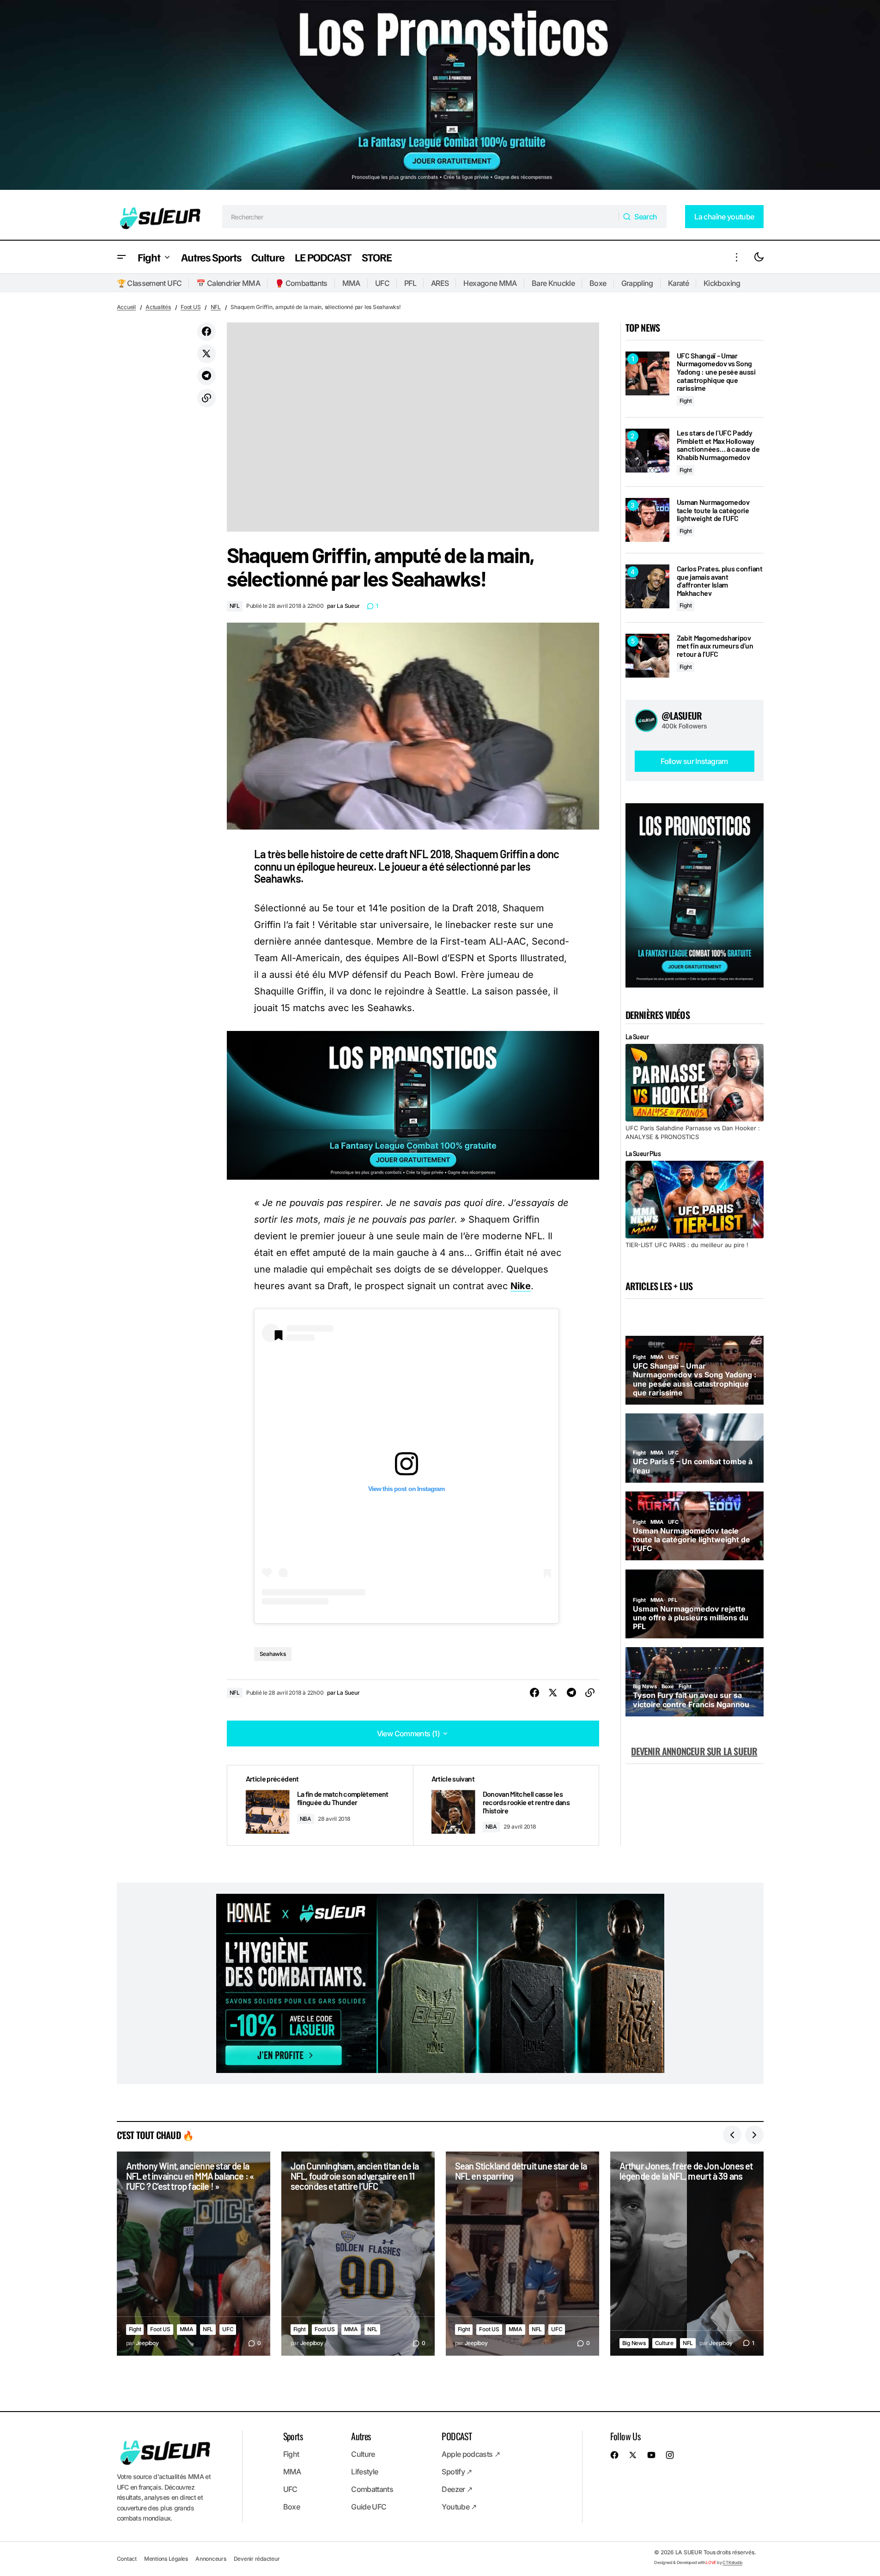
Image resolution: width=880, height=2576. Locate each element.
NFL (216, 307)
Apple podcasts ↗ (471, 2454)
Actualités (158, 307)
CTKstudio (732, 2562)
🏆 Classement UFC (149, 283)
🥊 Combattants (301, 283)
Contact (127, 2559)
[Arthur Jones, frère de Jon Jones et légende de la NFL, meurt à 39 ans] (687, 2254)
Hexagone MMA (490, 283)
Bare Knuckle (553, 283)
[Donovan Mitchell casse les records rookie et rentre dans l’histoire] (506, 1805)
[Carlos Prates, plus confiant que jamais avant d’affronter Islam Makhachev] (647, 586)
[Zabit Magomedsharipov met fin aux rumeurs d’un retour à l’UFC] (647, 656)
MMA (351, 283)
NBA (306, 1819)
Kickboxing (722, 283)
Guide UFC (369, 2507)
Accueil (126, 307)
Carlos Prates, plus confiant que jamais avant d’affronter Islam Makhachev (720, 581)
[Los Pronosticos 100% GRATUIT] (440, 97)
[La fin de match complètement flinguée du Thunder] (320, 1805)
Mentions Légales (166, 2559)
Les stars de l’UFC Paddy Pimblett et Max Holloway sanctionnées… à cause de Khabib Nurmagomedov (718, 445)
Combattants (372, 2489)
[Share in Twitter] (206, 354)
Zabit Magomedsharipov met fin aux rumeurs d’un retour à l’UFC (715, 646)
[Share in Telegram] (206, 376)
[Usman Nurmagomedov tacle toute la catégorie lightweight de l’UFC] (647, 520)
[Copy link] (206, 398)
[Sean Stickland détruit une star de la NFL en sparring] (522, 2254)
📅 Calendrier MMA (228, 283)
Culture (664, 2343)
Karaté (678, 283)
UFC (382, 283)
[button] (121, 257)
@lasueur (682, 715)
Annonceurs (211, 2559)
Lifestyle (364, 2472)
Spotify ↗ (457, 2472)
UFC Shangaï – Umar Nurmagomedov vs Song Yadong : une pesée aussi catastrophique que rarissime (716, 372)
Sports (293, 2436)
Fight (686, 401)
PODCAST (457, 2436)
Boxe (598, 283)
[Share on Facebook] (206, 332)
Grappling (637, 283)
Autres (361, 2436)
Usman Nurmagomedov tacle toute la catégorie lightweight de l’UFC (713, 510)
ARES (440, 283)
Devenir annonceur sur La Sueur (694, 1751)
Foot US (191, 307)
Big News (634, 2343)
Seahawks (273, 1654)
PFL (410, 283)
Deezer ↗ (457, 2489)
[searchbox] (421, 217)
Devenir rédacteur (257, 2559)
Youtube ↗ (459, 2507)
